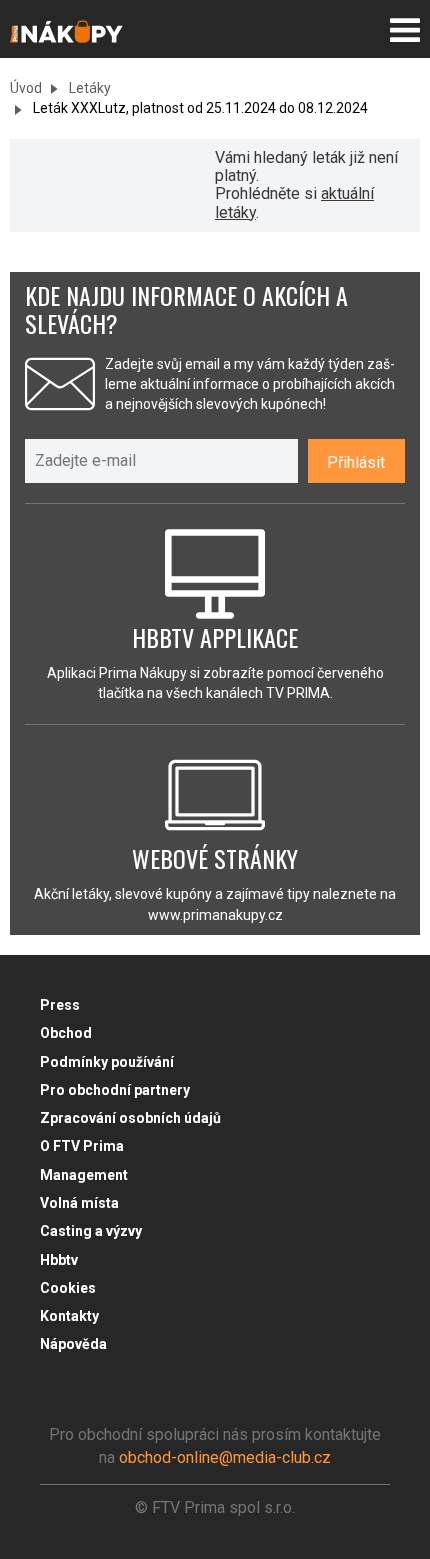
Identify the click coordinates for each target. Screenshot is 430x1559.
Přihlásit (356, 462)
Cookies (68, 1288)
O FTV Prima (82, 1146)
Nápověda (73, 1344)
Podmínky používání (107, 1062)
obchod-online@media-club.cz (225, 1457)
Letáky (88, 88)
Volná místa (79, 1203)
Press (60, 1005)
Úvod (26, 88)
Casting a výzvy (91, 1231)
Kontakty (69, 1316)
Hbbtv (59, 1260)
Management (84, 1175)
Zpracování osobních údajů (130, 1118)
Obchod (66, 1033)
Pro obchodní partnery (115, 1090)
